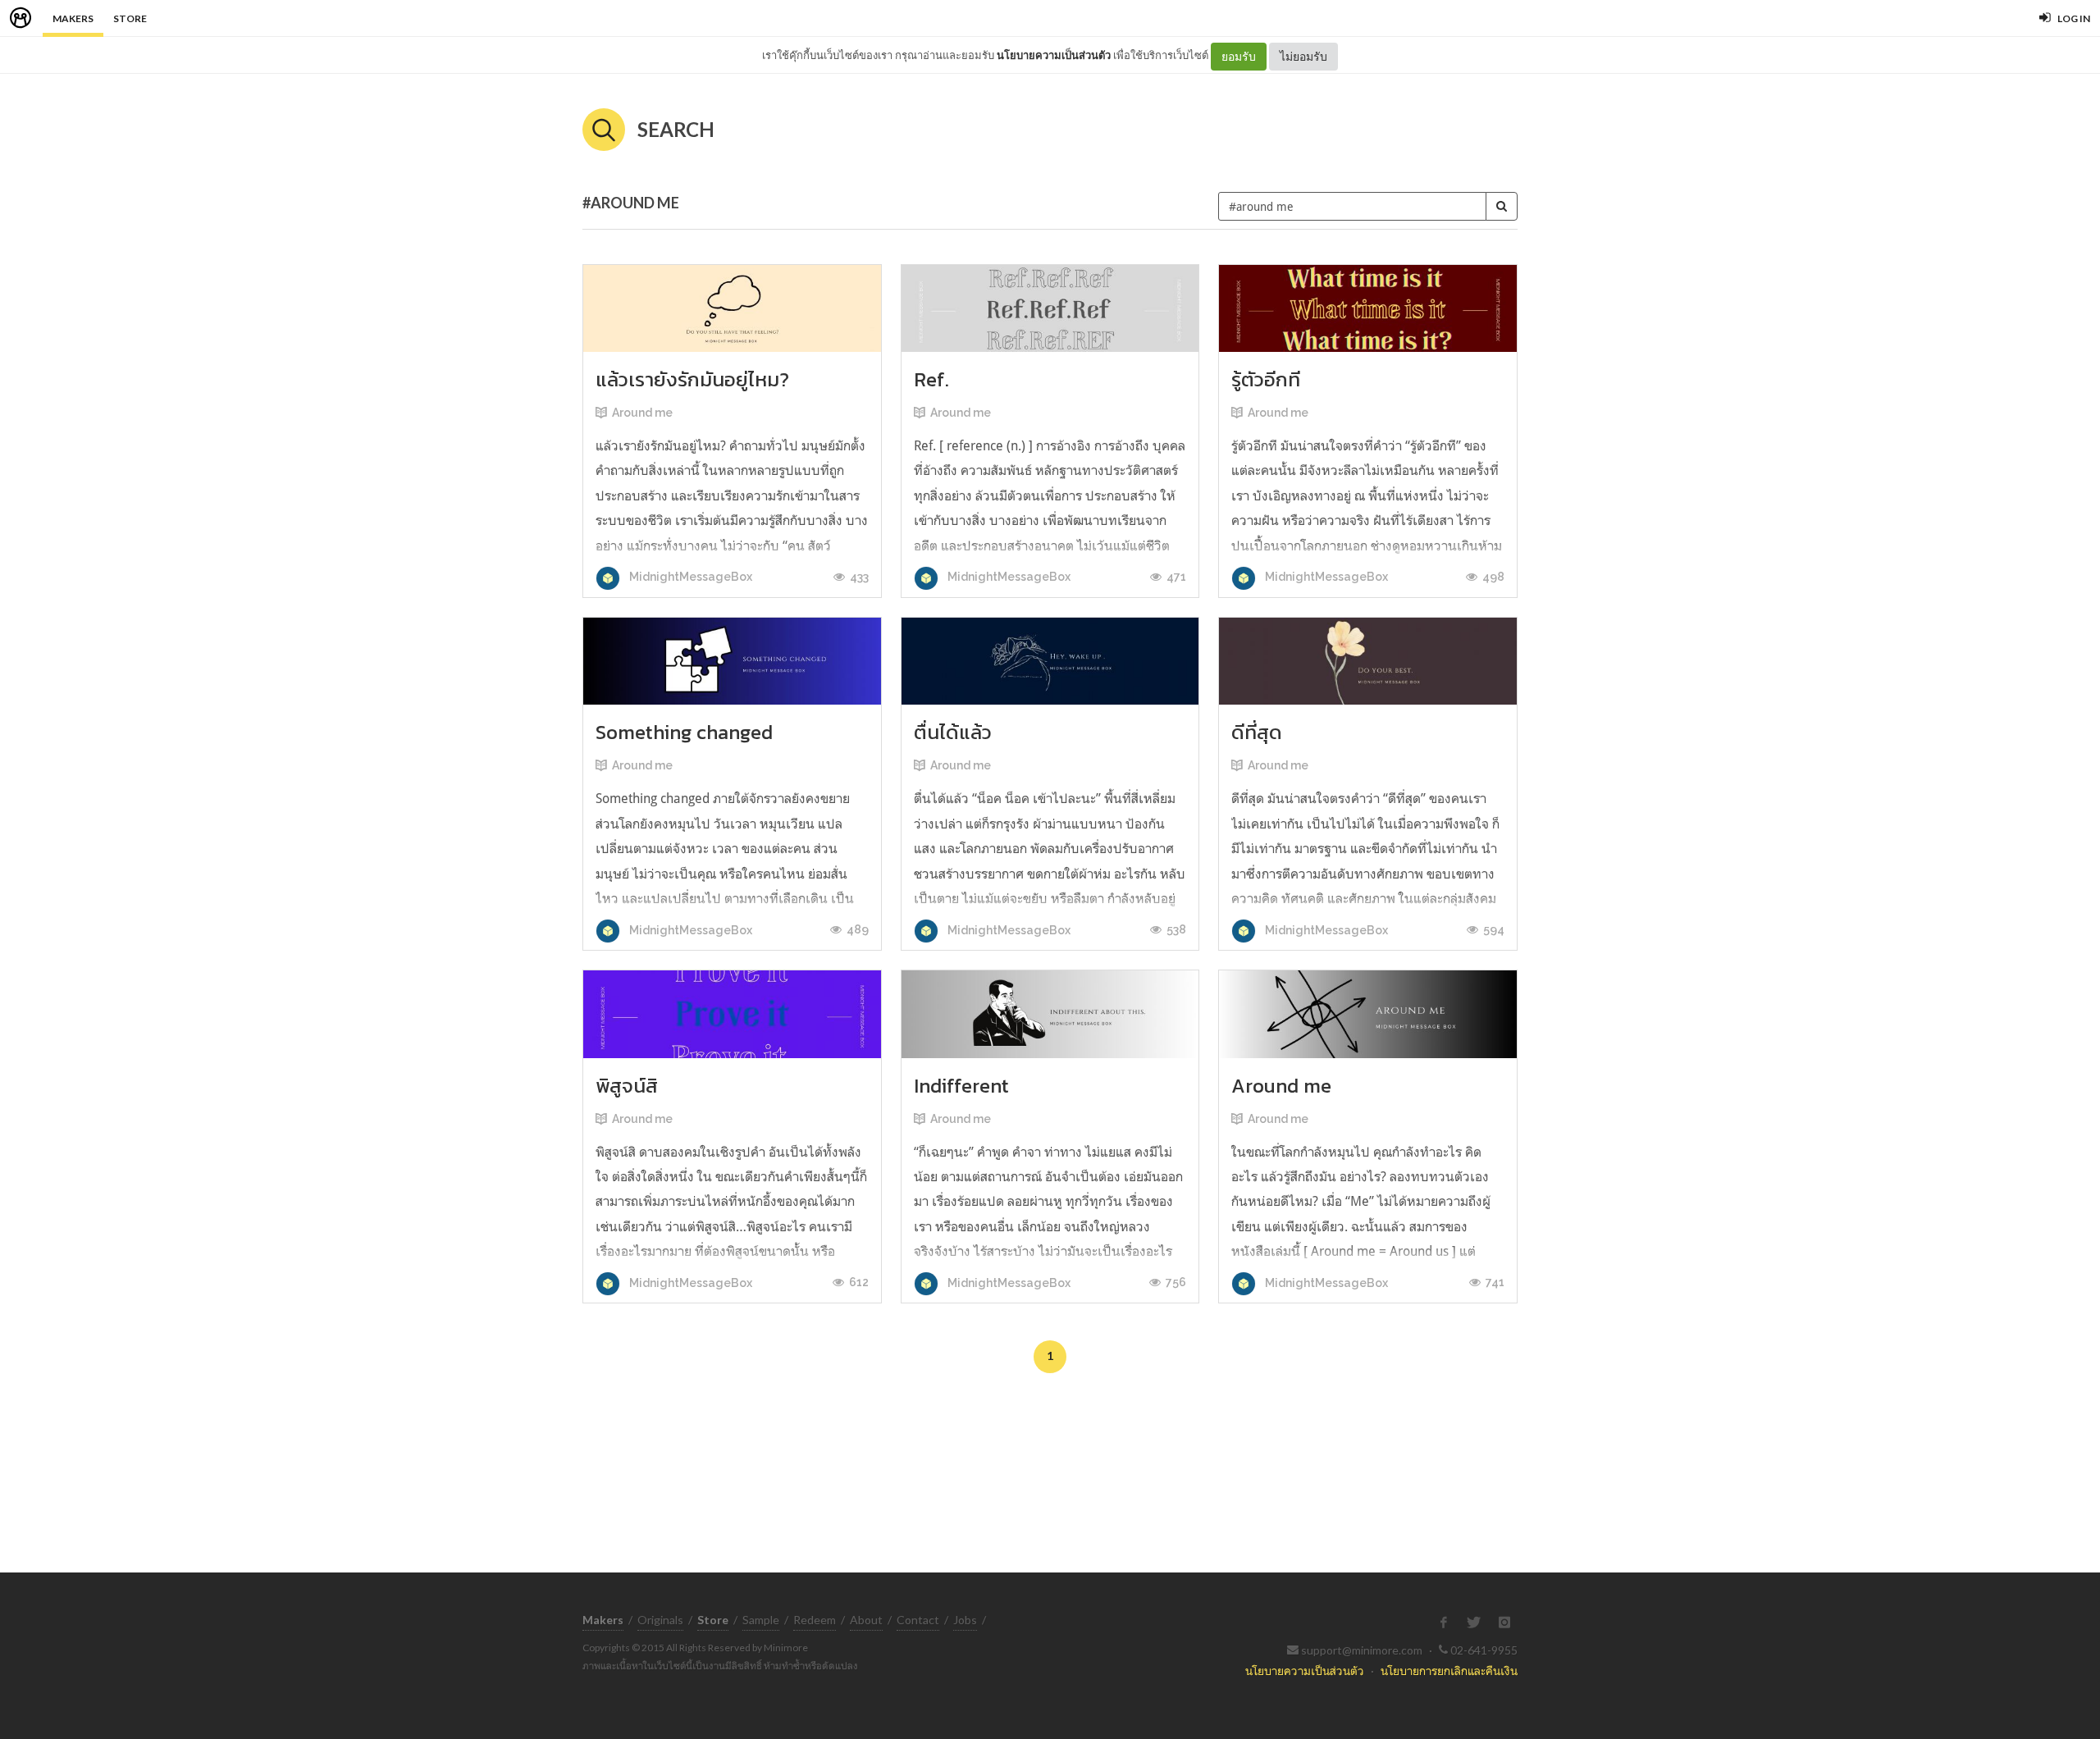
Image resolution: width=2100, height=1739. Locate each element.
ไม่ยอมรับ (1303, 56)
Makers (73, 18)
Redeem (815, 1620)
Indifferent (961, 1086)
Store (130, 18)
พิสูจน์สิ (627, 1086)
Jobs (965, 1620)
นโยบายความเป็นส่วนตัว (1054, 55)
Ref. (931, 379)
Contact (918, 1620)
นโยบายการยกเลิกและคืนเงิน (1449, 1671)
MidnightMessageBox (689, 577)
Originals (660, 1620)
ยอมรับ (1239, 56)
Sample (761, 1620)
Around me (642, 413)
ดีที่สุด (1257, 732)
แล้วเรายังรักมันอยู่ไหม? (692, 379)
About (866, 1620)
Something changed (684, 732)
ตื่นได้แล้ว (953, 732)
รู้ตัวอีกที (1266, 379)
